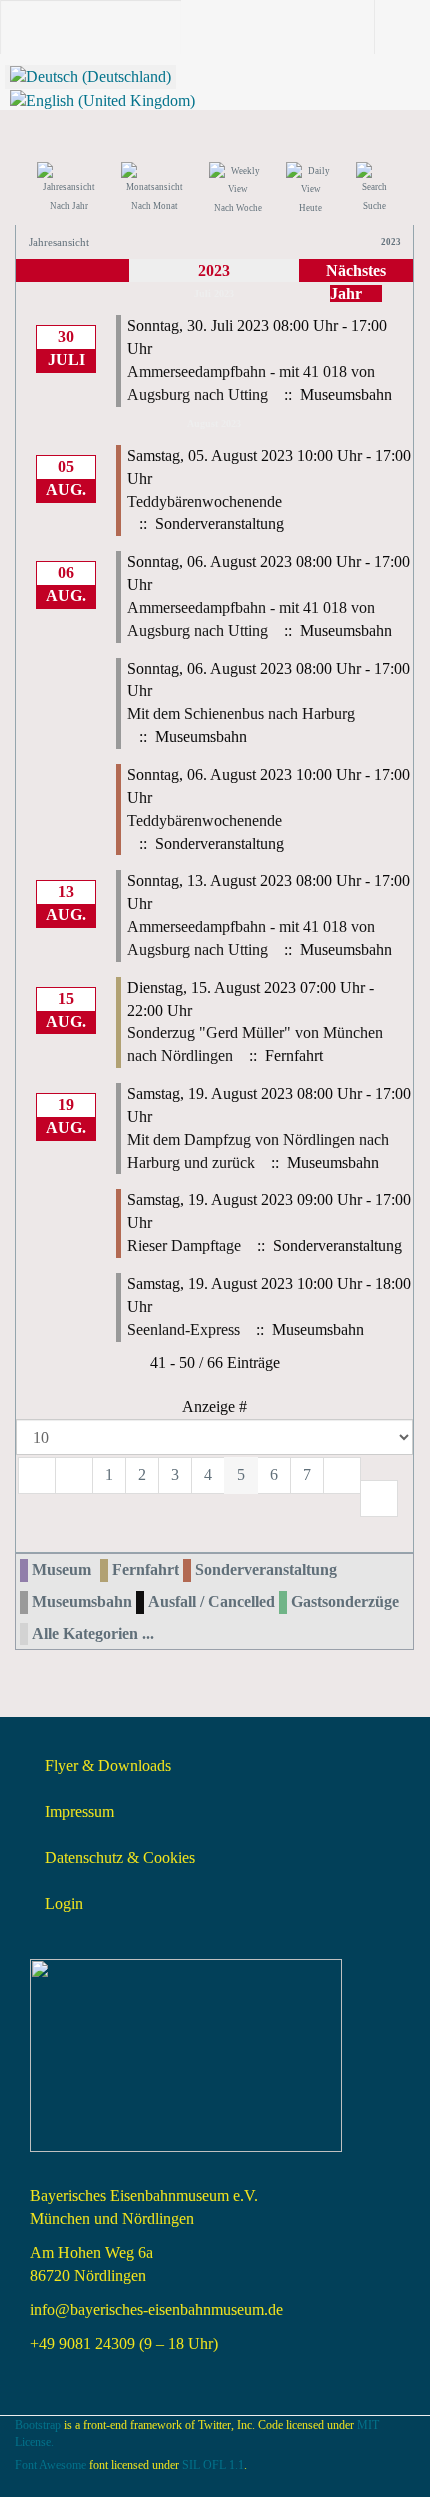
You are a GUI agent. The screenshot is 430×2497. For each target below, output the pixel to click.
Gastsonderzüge (345, 1601)
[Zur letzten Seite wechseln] (379, 1498)
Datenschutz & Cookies (120, 1857)
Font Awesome (50, 2465)
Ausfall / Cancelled (211, 1601)
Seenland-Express (183, 1329)
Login (64, 1903)
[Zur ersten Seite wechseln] (37, 1475)
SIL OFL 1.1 (213, 2465)
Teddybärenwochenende (204, 501)
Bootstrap (38, 2425)
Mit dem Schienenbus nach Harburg (241, 713)
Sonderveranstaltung (266, 1569)
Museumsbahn (82, 1601)
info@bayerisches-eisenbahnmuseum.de (156, 2309)
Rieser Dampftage (184, 1245)
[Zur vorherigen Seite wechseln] (74, 1475)
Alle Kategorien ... (93, 1633)
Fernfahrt (145, 1569)
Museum (61, 1569)
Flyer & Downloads (108, 1765)
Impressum (79, 1811)
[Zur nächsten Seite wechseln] (342, 1475)
